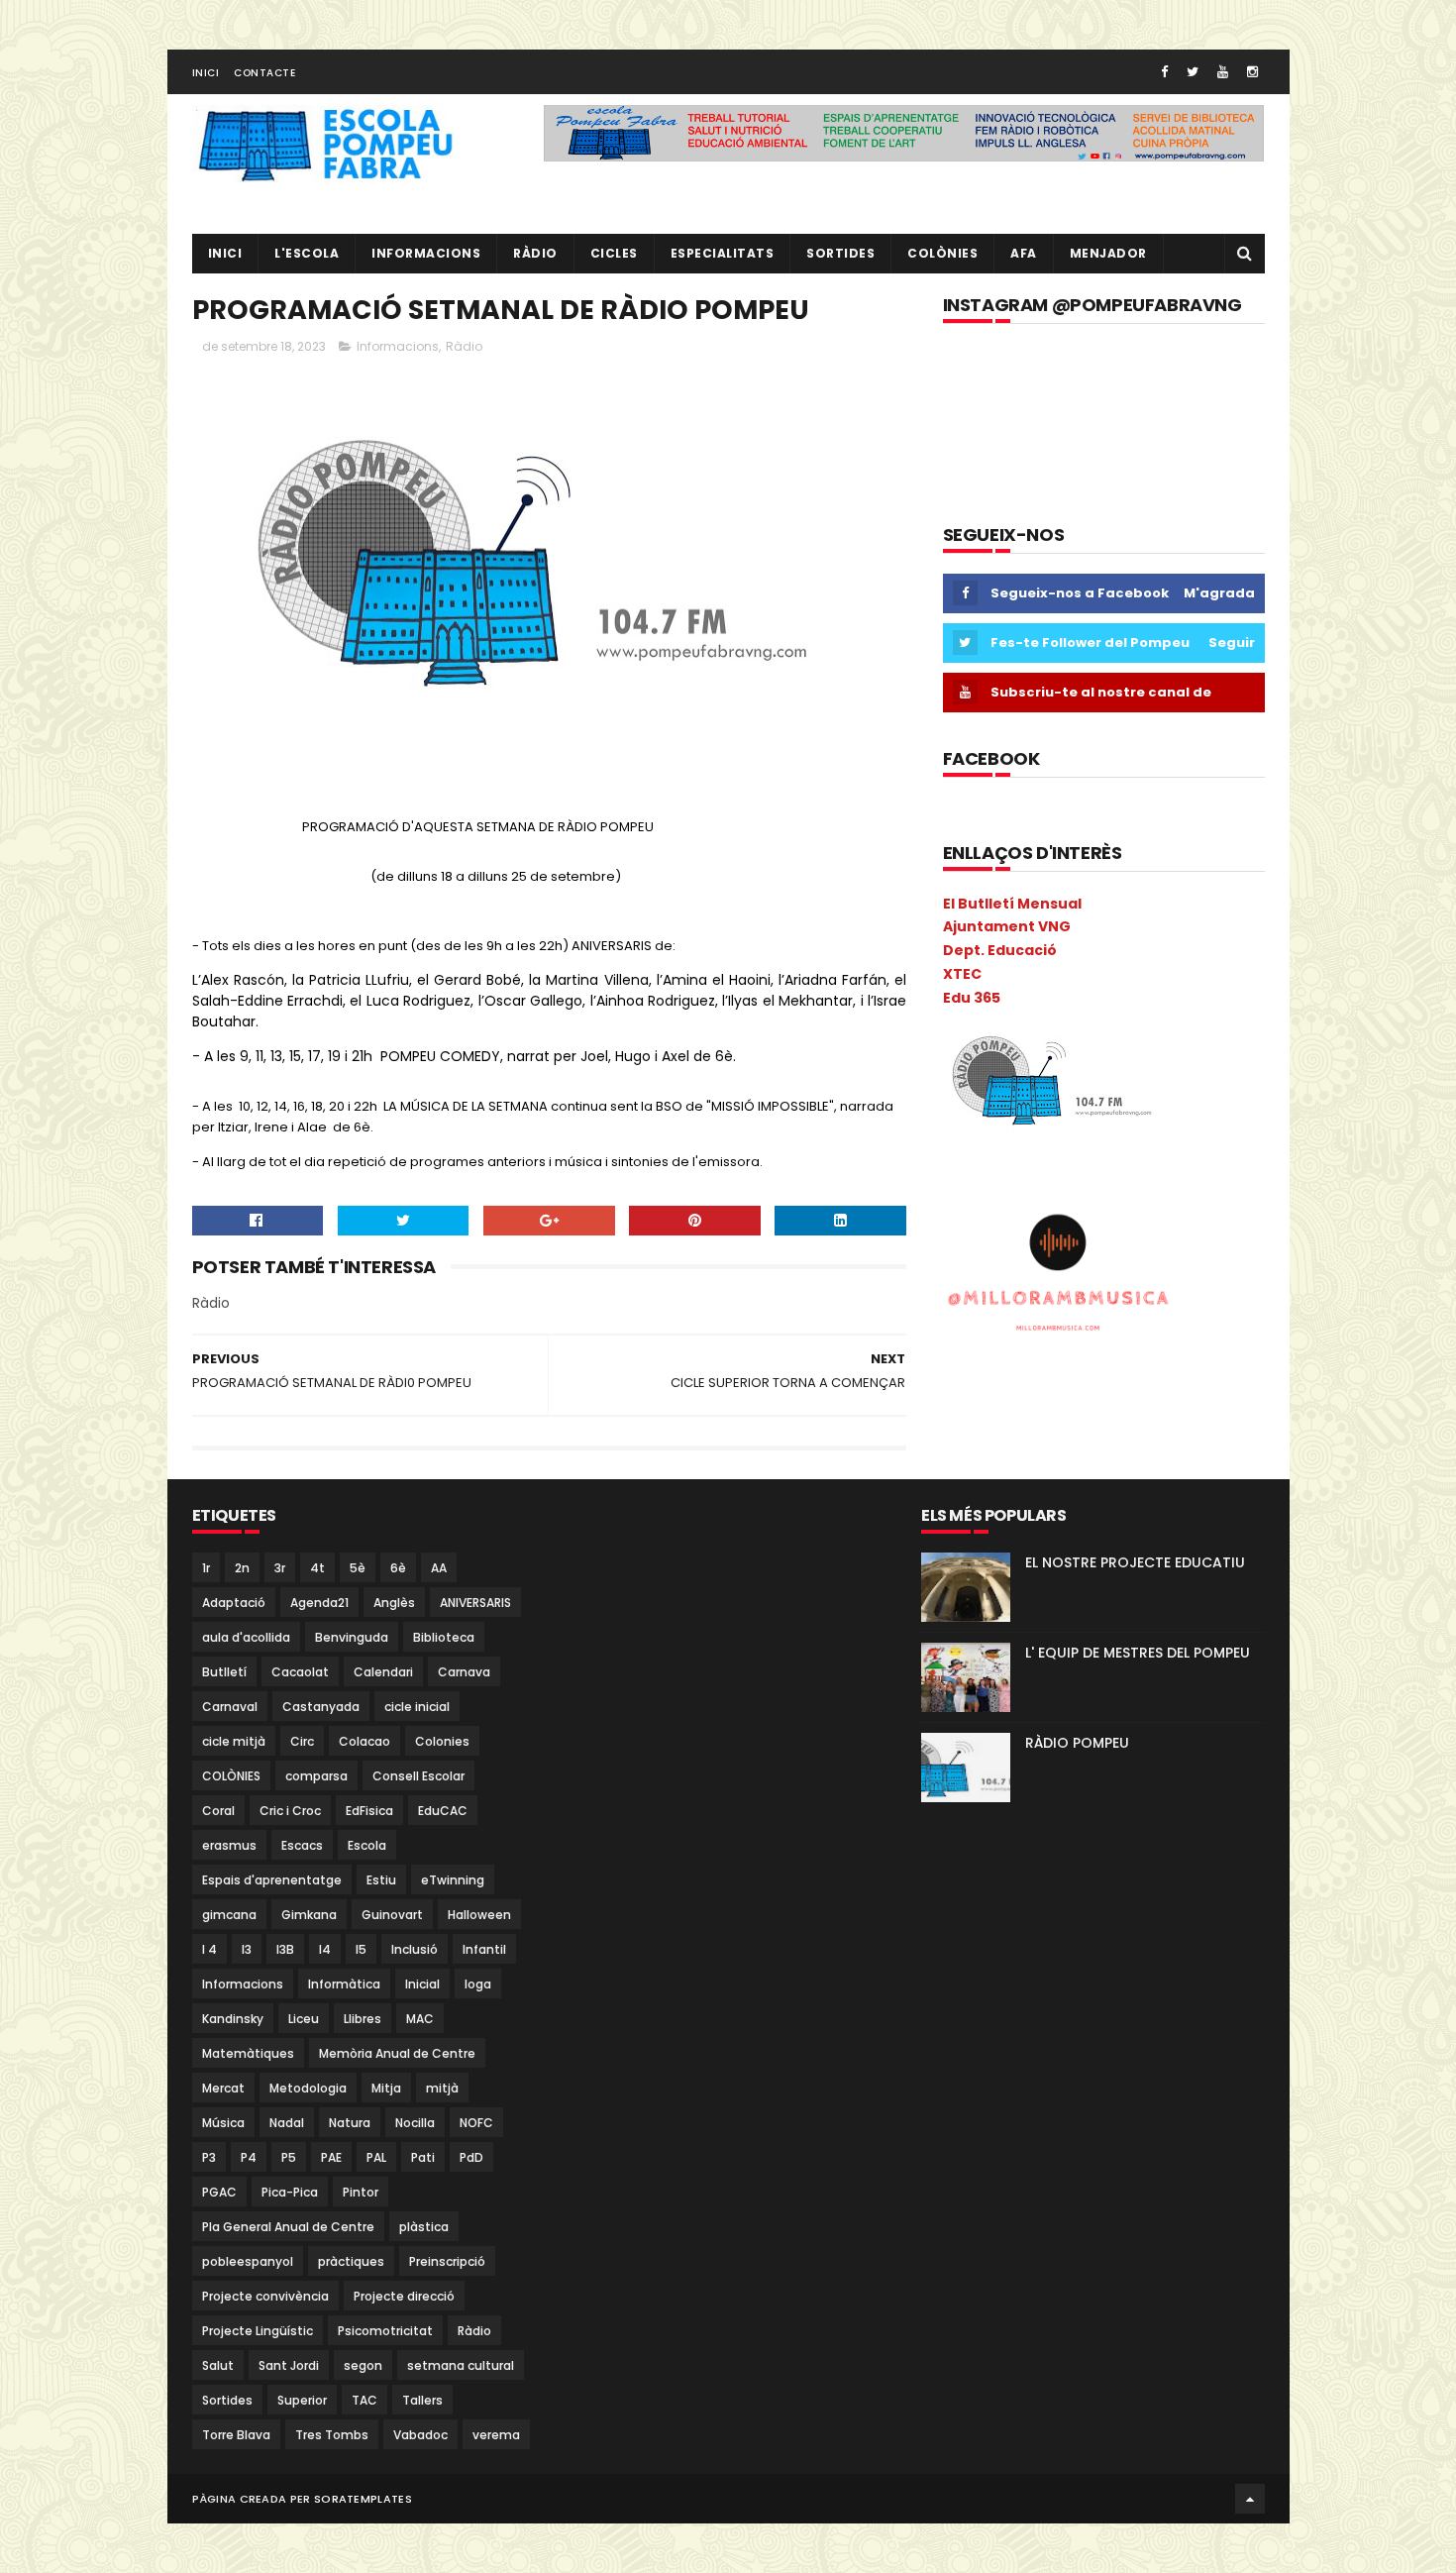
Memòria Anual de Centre (397, 2053)
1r (206, 1568)
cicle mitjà (234, 1741)
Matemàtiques (248, 2053)
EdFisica (369, 1811)
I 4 (209, 1949)
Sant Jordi (289, 2365)
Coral (218, 1811)
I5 (361, 1949)
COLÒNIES (231, 1776)
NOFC (476, 2123)
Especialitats (723, 253)
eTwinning (453, 1880)
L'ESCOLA (307, 253)
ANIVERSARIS (475, 1603)
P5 (289, 2157)
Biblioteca (444, 1637)
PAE (331, 2157)
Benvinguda (352, 1637)
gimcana (229, 1915)
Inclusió (415, 1949)
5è (358, 1568)
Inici (206, 73)
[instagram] (1252, 72)
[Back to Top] (1250, 2499)
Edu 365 (972, 998)
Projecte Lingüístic (258, 2331)
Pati (423, 2157)
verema (496, 2435)
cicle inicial (417, 1707)
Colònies (942, 253)
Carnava (464, 1672)
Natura (350, 2123)
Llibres (363, 2019)
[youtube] (1223, 72)
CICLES (614, 253)
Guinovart (392, 1915)
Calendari (383, 1672)
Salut (218, 2365)
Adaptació (234, 1603)
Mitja (386, 2088)
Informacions (426, 253)
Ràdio (464, 346)
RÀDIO (535, 253)
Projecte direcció (404, 2296)
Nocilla (415, 2123)
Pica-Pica (290, 2192)
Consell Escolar (418, 1776)
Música (223, 2123)
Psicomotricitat (385, 2331)
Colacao (364, 1741)
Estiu (381, 1880)
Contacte (264, 73)
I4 (325, 1949)
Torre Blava (236, 2435)
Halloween (479, 1915)
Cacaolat (300, 1672)
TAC (364, 2400)
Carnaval (230, 1707)
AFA (1024, 253)
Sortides (840, 253)
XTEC (962, 974)
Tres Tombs (332, 2435)
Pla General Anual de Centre (288, 2227)
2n (242, 1568)
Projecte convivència (265, 2296)
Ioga (478, 1984)
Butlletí (224, 1672)
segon (363, 2365)
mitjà (442, 2088)
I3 (247, 1949)
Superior (302, 2400)
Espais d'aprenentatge (272, 1880)
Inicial (422, 1984)
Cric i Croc (290, 1811)
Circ (302, 1741)
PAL (376, 2157)
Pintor (361, 2192)
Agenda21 (319, 1603)
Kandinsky (233, 2019)
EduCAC (443, 1811)
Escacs (302, 1845)
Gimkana (309, 1915)
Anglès (394, 1603)
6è (398, 1568)
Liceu (304, 2019)
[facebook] (1164, 72)
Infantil (484, 1949)
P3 (209, 2157)
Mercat (223, 2088)
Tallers (422, 2400)
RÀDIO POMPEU (1077, 1743)
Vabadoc (420, 2435)
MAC (420, 2019)
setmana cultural (461, 2365)
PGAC (219, 2192)
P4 (249, 2157)
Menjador (1108, 253)
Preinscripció (447, 2261)
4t (317, 1568)
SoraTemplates (363, 2499)
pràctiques (351, 2261)
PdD (471, 2157)
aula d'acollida (246, 1637)
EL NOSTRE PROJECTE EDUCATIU (1135, 1562)
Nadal (287, 2123)
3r (280, 1568)
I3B (285, 1949)
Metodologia (308, 2088)
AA (439, 1568)
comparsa (316, 1776)
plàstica (424, 2227)
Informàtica (344, 1984)
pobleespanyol (248, 2261)
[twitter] (1193, 72)
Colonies (442, 1741)
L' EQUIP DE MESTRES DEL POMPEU (1138, 1653)
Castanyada (321, 1707)
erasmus (229, 1845)
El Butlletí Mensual (1012, 904)
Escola (367, 1845)
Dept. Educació (1000, 950)
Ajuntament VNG (1007, 926)
